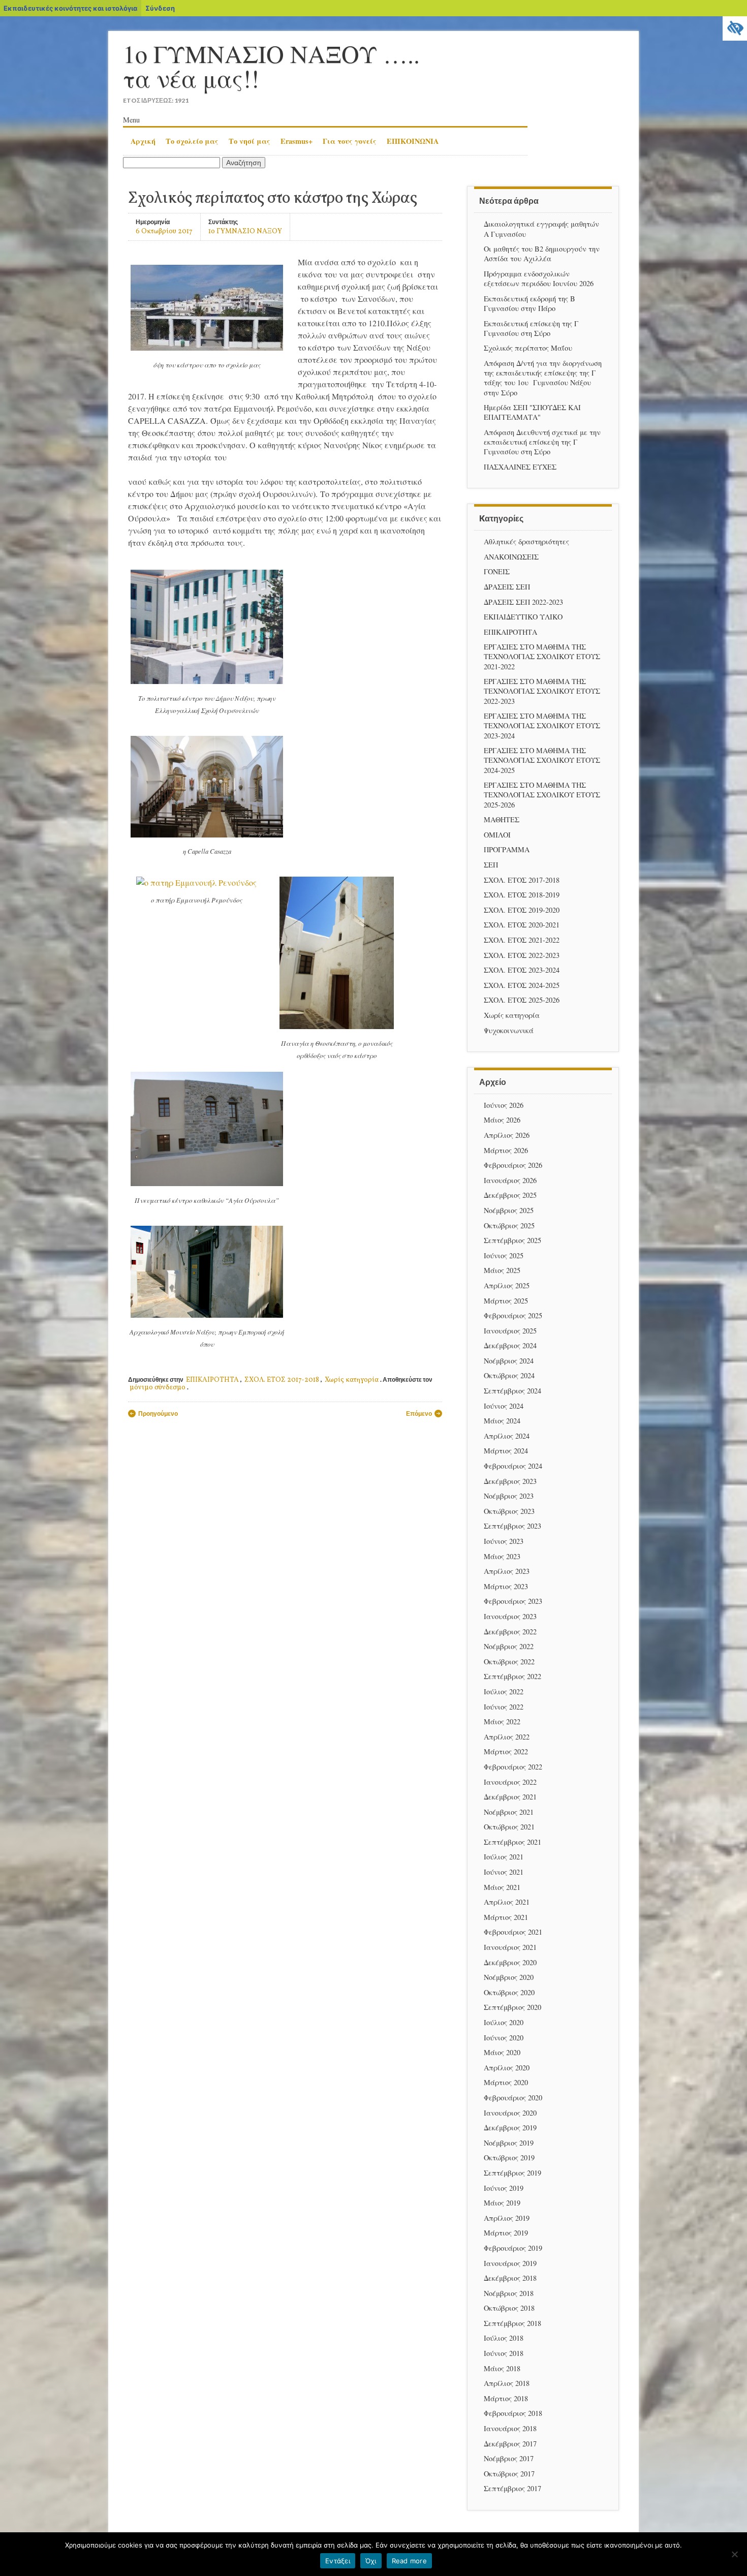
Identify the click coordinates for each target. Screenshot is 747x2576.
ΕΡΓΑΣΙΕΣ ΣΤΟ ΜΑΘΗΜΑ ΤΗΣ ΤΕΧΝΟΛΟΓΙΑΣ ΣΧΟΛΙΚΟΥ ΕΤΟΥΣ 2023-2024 (542, 725)
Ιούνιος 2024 (504, 1406)
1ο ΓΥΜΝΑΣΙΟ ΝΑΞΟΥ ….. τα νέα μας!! (271, 66)
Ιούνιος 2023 (504, 1541)
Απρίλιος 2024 (507, 1436)
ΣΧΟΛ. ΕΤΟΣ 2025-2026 (522, 1000)
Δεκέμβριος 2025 (510, 1195)
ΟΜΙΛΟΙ (497, 835)
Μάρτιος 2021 (506, 1917)
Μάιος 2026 (502, 1120)
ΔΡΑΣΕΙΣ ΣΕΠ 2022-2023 (523, 602)
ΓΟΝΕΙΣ (497, 571)
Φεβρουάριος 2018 (513, 2413)
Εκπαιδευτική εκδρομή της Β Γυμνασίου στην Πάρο (530, 303)
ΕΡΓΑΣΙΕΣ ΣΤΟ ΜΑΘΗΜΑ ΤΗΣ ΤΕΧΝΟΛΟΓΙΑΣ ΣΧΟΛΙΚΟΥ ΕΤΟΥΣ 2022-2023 (542, 691)
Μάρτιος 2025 (506, 1301)
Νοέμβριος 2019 (509, 2143)
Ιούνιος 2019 (504, 2188)
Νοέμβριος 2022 (509, 1646)
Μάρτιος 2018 (506, 2398)
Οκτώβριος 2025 (509, 1225)
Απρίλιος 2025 (507, 1285)
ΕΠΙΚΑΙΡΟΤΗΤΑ (212, 1380)
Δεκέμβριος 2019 (510, 2128)
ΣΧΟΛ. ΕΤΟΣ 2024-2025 (522, 985)
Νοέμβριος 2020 (509, 1977)
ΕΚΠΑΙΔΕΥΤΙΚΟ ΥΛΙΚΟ (523, 617)
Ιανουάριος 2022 (510, 1782)
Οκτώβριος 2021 (509, 1827)
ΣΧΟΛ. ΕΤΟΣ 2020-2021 (522, 925)
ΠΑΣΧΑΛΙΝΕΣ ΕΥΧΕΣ (520, 467)
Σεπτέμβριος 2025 (512, 1240)
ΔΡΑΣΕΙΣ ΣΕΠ (507, 587)
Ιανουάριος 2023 (510, 1616)
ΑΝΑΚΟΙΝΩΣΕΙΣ (511, 557)
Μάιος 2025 (502, 1270)
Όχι (371, 2561)
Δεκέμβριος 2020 (510, 1962)
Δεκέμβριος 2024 (510, 1345)
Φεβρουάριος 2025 (513, 1315)
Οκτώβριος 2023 (509, 1511)
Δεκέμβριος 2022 (510, 1632)
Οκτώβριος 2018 (509, 2308)
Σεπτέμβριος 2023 (512, 1526)
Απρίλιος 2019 (507, 2218)
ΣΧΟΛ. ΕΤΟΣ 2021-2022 (522, 940)
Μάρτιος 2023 (506, 1586)
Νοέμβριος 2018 (509, 2293)
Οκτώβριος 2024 (509, 1375)
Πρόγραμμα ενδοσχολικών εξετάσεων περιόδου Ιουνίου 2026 (539, 278)
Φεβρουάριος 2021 (513, 1932)
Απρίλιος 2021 (507, 1902)
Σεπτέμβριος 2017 (512, 2488)
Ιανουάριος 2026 (510, 1180)
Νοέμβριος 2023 (509, 1496)
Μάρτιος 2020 (506, 2082)
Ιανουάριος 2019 (510, 2263)
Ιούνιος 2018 (504, 2353)
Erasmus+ (297, 141)
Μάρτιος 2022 (506, 1751)
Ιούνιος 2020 (504, 2038)
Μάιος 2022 (502, 1721)
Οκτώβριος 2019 (509, 2158)
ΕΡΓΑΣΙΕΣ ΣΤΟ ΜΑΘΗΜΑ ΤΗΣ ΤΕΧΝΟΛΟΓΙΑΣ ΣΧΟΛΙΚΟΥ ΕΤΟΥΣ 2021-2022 (542, 656)
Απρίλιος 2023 (507, 1571)
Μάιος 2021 (502, 1887)
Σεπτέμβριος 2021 (512, 1842)
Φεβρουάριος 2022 (513, 1767)
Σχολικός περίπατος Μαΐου (528, 348)
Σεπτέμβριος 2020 (512, 2007)
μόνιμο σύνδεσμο (158, 1388)
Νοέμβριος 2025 (509, 1210)
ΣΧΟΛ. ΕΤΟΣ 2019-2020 (522, 910)
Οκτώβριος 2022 (509, 1662)
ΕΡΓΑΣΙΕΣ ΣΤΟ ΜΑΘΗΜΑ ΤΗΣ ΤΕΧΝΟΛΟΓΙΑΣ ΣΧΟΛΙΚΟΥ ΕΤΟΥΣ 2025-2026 (542, 795)
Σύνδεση (160, 8)
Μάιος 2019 (502, 2203)
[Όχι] (734, 2554)
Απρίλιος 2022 (507, 1737)
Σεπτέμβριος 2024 (512, 1391)
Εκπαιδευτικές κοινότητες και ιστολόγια (70, 8)
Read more (409, 2561)
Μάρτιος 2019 (506, 2233)
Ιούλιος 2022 (504, 1692)
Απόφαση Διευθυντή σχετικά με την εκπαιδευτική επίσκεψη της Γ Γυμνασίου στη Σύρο (542, 442)
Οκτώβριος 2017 (509, 2474)
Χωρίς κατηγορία (352, 1380)
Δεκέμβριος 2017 (510, 2444)
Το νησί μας (250, 141)
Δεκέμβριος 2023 (510, 1481)
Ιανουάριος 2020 (510, 2113)
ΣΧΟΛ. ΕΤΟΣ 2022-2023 (522, 955)
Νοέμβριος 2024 (509, 1361)
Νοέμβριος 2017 (509, 2458)
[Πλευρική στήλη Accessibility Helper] (735, 28)
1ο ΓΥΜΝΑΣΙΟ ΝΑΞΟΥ (245, 231)
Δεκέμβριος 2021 (510, 1797)
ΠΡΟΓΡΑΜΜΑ (507, 849)
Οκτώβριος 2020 (509, 1992)
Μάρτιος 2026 (506, 1150)
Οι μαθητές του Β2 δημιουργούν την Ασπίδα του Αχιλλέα (542, 254)
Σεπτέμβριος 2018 (512, 2323)
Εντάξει (338, 2561)
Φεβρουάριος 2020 (513, 2098)
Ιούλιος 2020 (504, 2022)
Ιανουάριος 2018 (510, 2428)
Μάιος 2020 (502, 2052)
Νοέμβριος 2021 (509, 1812)
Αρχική (143, 141)
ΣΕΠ (491, 865)
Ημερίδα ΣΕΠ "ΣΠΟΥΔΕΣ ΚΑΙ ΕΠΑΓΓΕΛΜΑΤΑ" (532, 412)
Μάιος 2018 (502, 2368)
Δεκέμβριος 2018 (510, 2278)
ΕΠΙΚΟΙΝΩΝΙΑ (413, 141)
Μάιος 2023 (502, 1556)
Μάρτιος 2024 (506, 1451)
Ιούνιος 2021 (504, 1872)
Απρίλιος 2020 (507, 2068)
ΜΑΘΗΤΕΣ (502, 819)
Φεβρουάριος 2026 (513, 1165)
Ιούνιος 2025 (504, 1255)
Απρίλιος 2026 (507, 1135)
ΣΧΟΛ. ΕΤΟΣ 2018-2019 (522, 895)
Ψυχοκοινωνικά (509, 1030)
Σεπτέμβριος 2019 (512, 2173)
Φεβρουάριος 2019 (513, 2248)
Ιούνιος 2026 (504, 1105)
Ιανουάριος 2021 (510, 1947)
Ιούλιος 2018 (504, 2338)
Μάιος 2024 (502, 1421)
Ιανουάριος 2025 (510, 1331)
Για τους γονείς (350, 141)
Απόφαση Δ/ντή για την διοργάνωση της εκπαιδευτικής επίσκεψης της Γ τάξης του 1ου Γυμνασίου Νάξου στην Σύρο (543, 378)
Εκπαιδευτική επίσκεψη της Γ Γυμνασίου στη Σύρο (531, 328)
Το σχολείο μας (192, 141)
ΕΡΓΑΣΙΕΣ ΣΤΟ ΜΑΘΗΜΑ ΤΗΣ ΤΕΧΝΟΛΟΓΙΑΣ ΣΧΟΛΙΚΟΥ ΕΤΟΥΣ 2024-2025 (542, 760)
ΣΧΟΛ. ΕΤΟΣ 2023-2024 (522, 970)
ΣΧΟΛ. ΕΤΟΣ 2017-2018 (282, 1380)
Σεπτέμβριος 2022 (512, 1676)
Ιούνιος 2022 (504, 1707)
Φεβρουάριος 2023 (513, 1601)
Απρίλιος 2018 (507, 2383)
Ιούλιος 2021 (504, 1857)
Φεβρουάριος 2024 (513, 1466)
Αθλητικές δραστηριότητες (526, 541)
